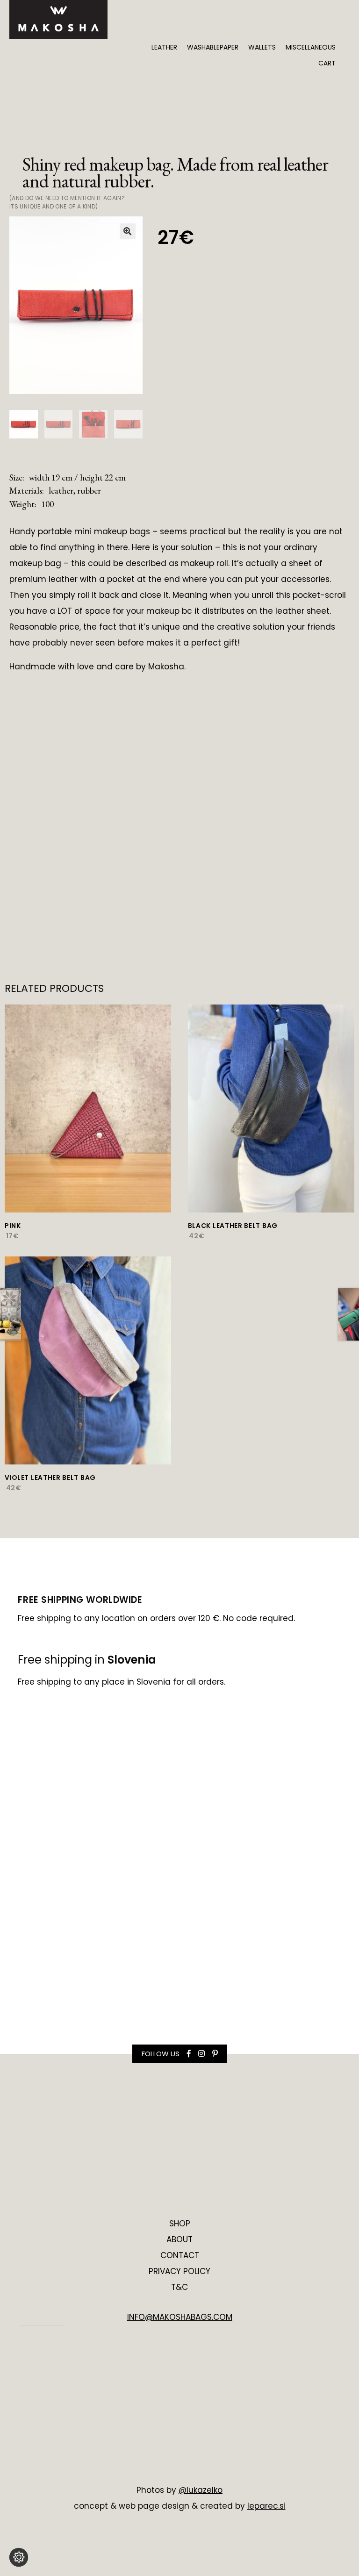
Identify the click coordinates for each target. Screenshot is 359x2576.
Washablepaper (213, 47)
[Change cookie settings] (19, 2557)
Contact (180, 2255)
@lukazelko (201, 2490)
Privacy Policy (179, 2271)
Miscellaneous (311, 47)
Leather (164, 47)
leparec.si (266, 2506)
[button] (128, 231)
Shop (180, 2224)
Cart (327, 63)
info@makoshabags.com (180, 2317)
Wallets (262, 47)
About (179, 2239)
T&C (179, 2287)
